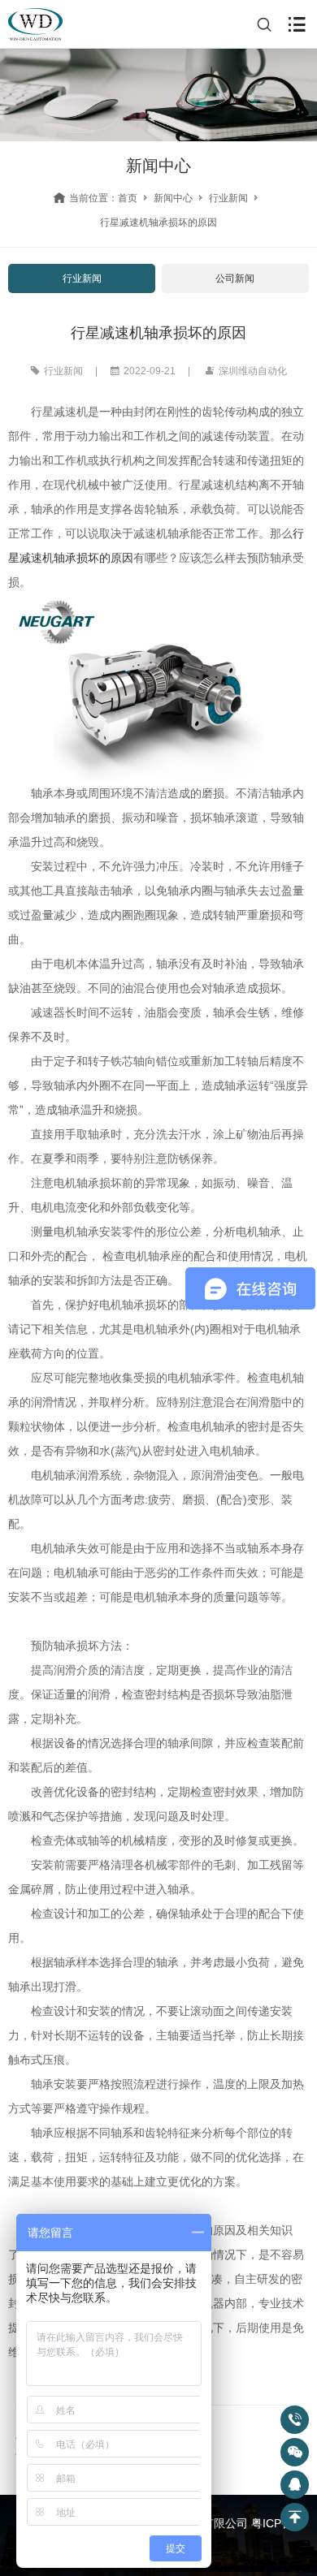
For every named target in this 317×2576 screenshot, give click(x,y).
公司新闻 (235, 278)
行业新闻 (228, 198)
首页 (128, 198)
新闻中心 (173, 198)
